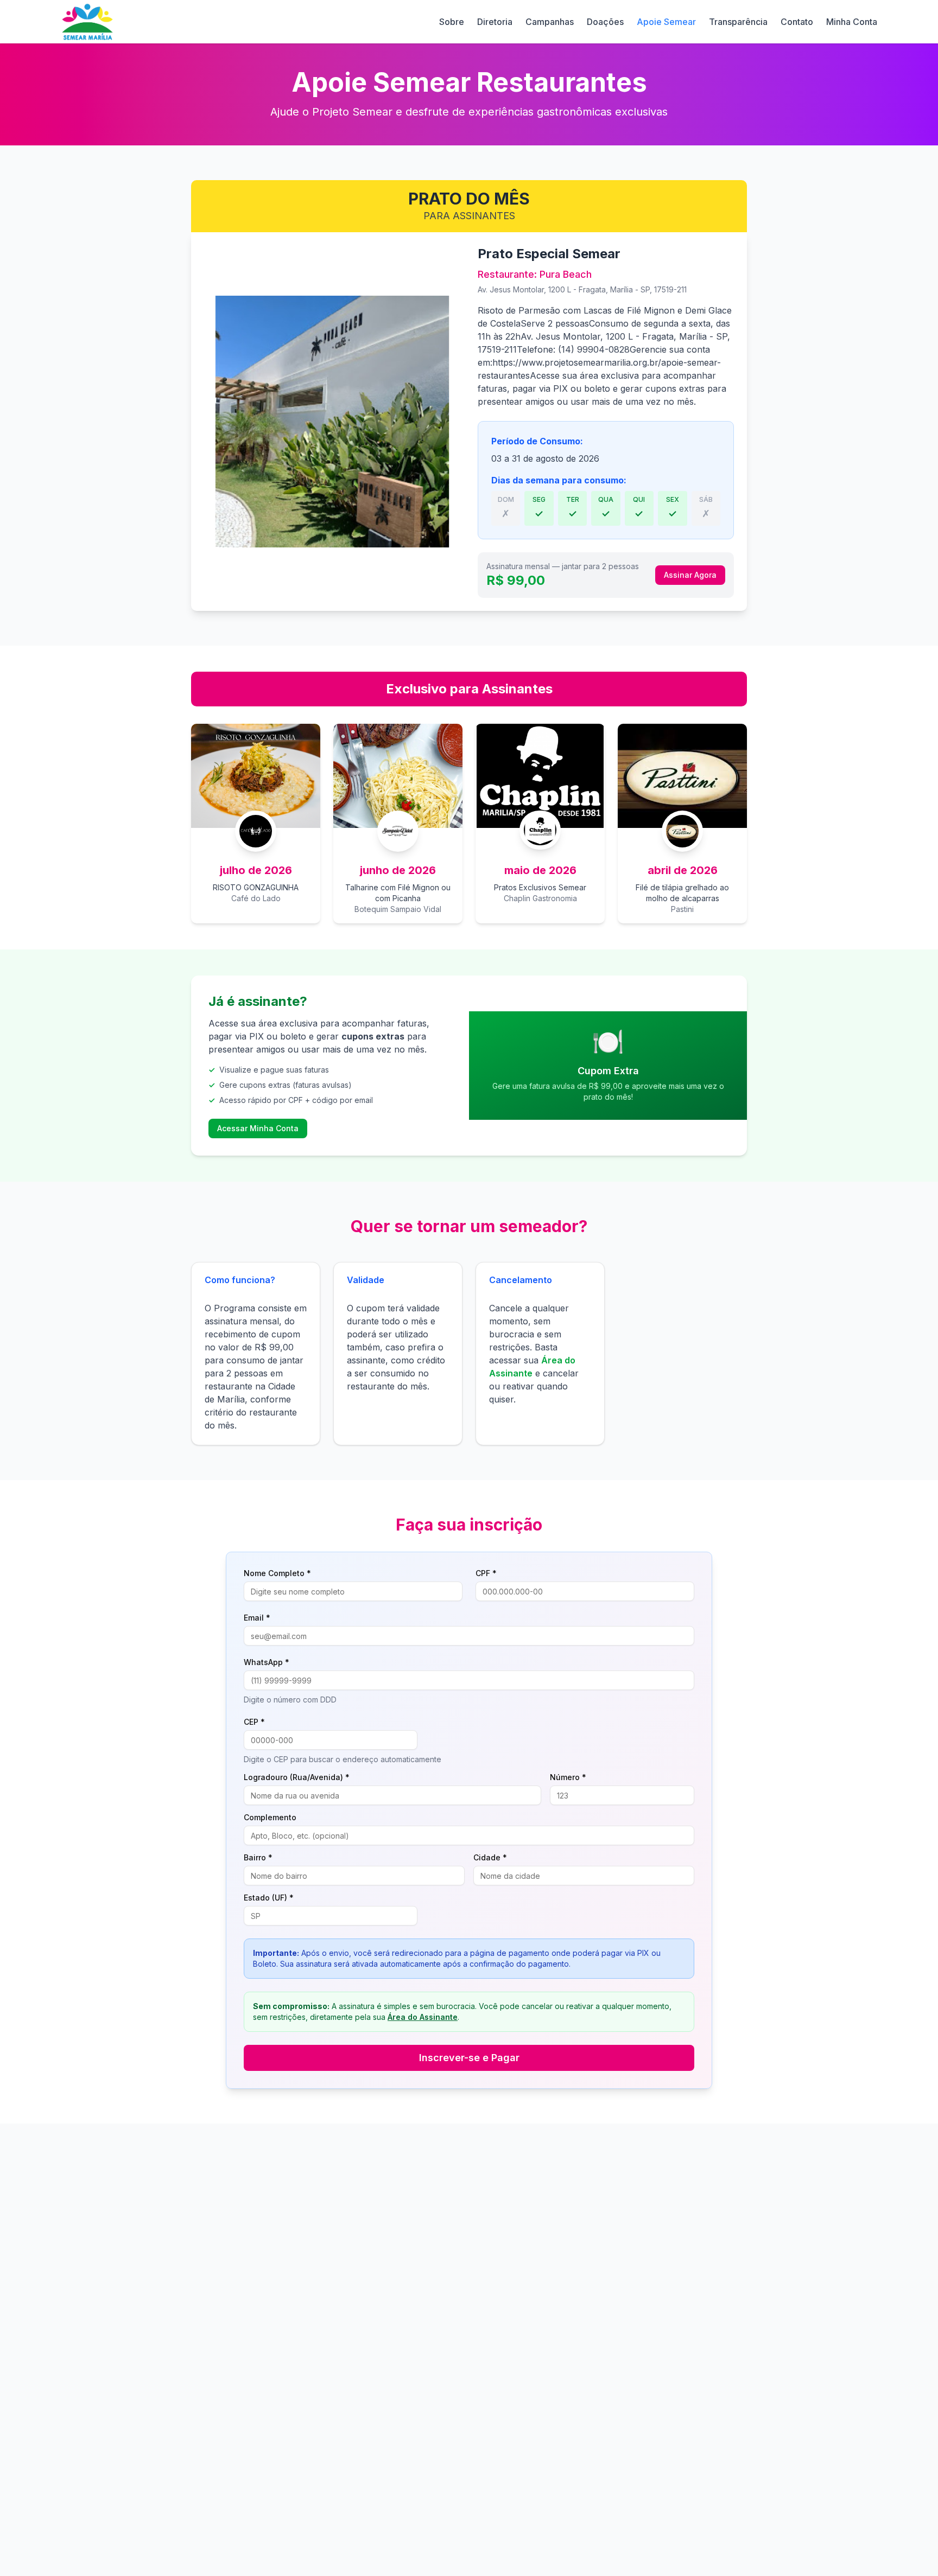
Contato (797, 22)
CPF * (486, 1573)
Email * (257, 1618)
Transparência (738, 22)
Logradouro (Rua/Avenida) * (297, 1777)
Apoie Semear (666, 22)
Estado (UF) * (269, 1898)
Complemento (270, 1818)
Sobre (452, 22)
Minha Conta (852, 22)
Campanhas (550, 22)
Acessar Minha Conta (258, 1128)
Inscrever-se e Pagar (469, 2058)
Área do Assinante (423, 2017)
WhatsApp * (267, 1662)
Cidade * (490, 1858)
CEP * (254, 1722)
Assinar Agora (690, 575)
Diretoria (495, 22)
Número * (568, 1777)
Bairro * (258, 1858)
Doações (605, 22)
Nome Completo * (277, 1573)
